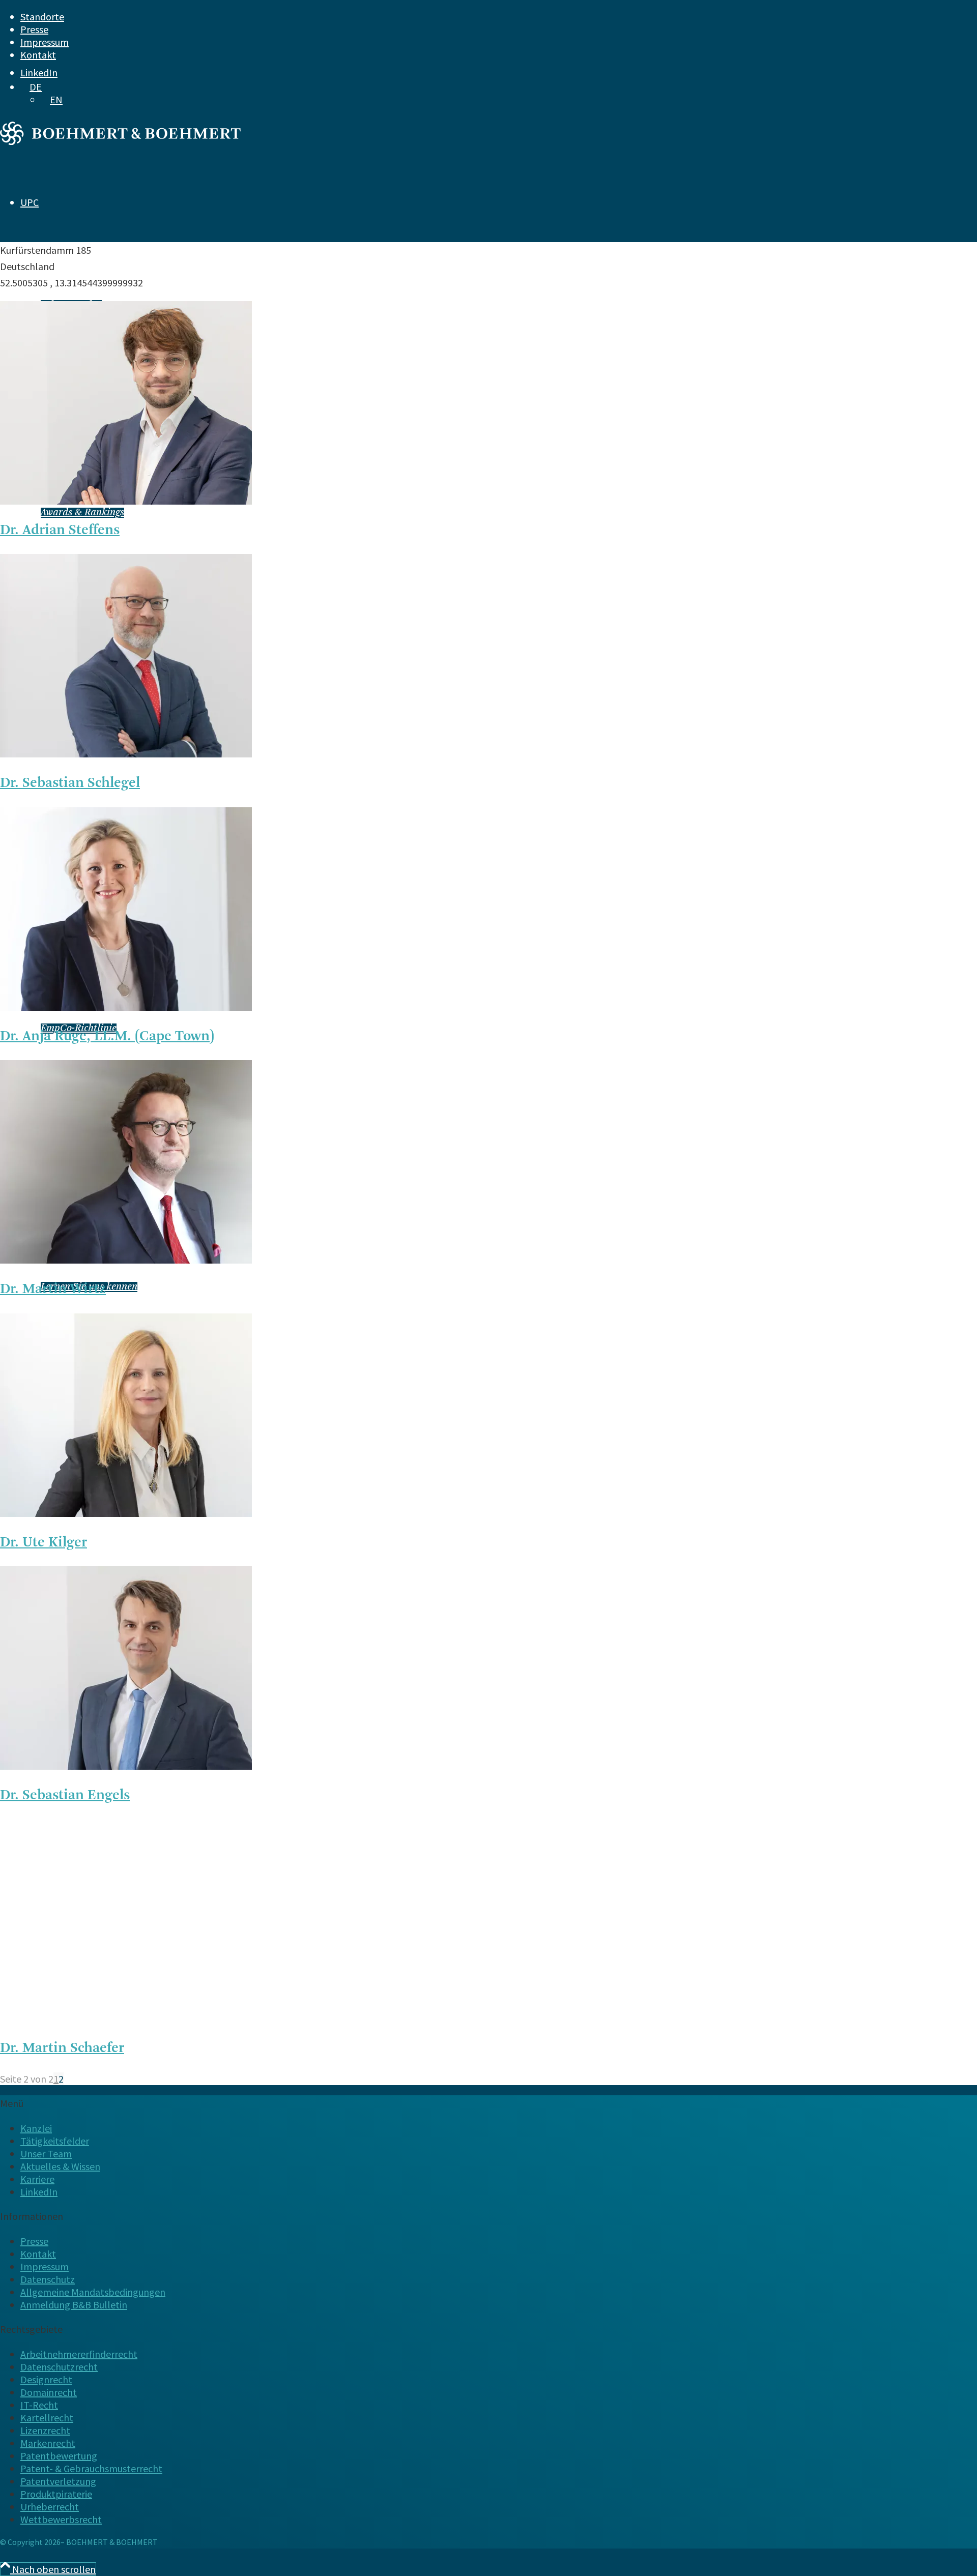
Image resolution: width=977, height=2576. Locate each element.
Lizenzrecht (45, 2430)
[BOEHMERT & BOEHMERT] (120, 141)
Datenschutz (48, 2279)
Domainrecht (49, 2392)
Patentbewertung (59, 2456)
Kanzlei (36, 2128)
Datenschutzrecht (59, 2367)
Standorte (42, 17)
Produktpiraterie (56, 2494)
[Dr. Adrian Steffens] (126, 501)
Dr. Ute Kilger (44, 1543)
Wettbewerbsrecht (61, 2519)
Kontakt (38, 55)
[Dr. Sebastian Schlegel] (126, 754)
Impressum (45, 42)
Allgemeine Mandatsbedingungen (93, 2292)
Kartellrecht (47, 2418)
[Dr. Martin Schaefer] (126, 2019)
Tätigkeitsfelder (55, 2141)
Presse (34, 29)
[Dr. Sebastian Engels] (126, 1766)
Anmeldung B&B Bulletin (74, 2305)
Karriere (37, 2179)
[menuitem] (457, 17)
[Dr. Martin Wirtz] (126, 1260)
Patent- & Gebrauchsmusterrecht (91, 2468)
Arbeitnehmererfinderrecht (79, 2354)
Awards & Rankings (82, 513)
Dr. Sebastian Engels (65, 1796)
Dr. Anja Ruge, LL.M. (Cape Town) (107, 1037)
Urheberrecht (50, 2507)
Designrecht (46, 2379)
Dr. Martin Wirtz (53, 1290)
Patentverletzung (58, 2481)
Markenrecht (48, 2443)
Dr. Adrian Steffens (60, 531)
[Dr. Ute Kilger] (126, 1513)
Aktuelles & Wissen (60, 2166)
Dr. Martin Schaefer (62, 2048)
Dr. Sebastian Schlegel (70, 783)
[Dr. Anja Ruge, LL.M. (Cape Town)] (126, 1007)
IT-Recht (39, 2405)
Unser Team (46, 2154)
